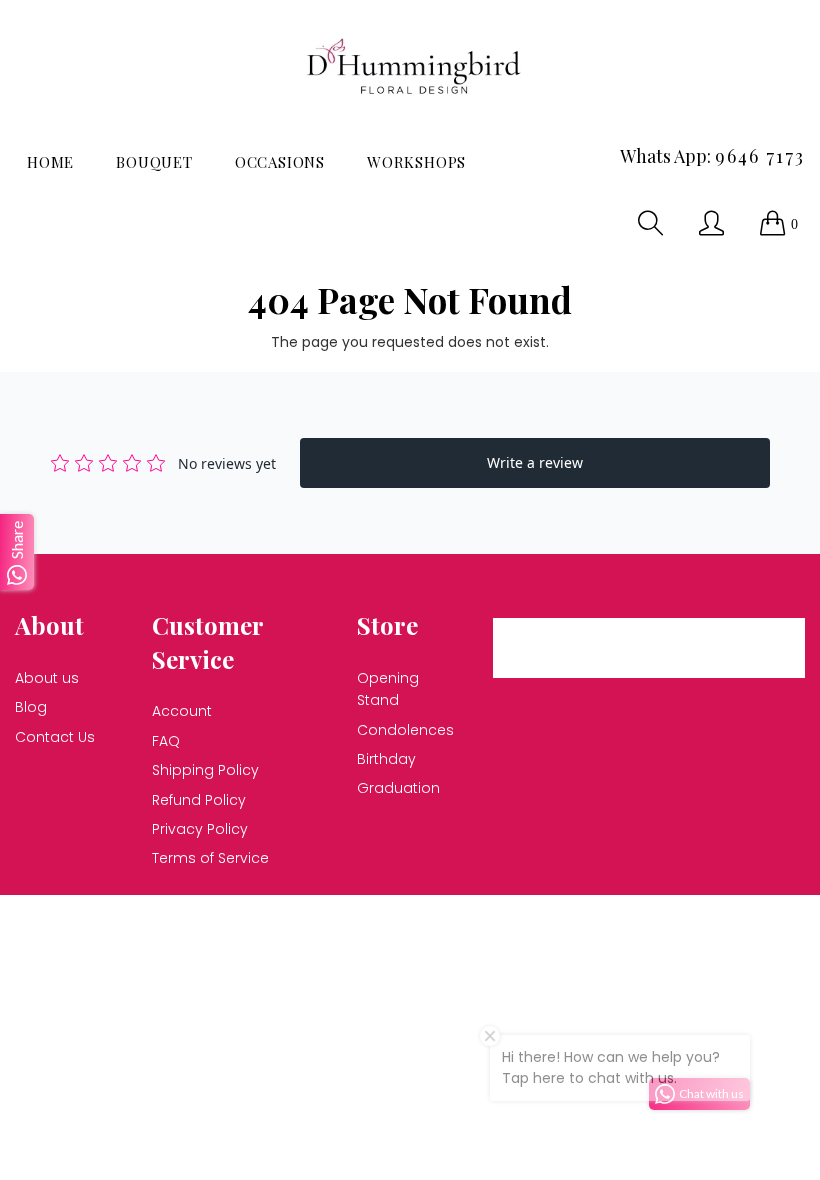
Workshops (416, 162)
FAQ (166, 741)
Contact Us (55, 737)
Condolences (405, 730)
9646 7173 (760, 156)
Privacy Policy (200, 829)
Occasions (280, 162)
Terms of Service (210, 858)
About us (47, 678)
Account (182, 711)
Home (50, 162)
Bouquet (154, 162)
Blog (31, 707)
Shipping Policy (205, 770)
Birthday (386, 759)
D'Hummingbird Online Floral (302, 921)
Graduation (398, 788)
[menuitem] (50, 162)
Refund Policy (199, 800)
